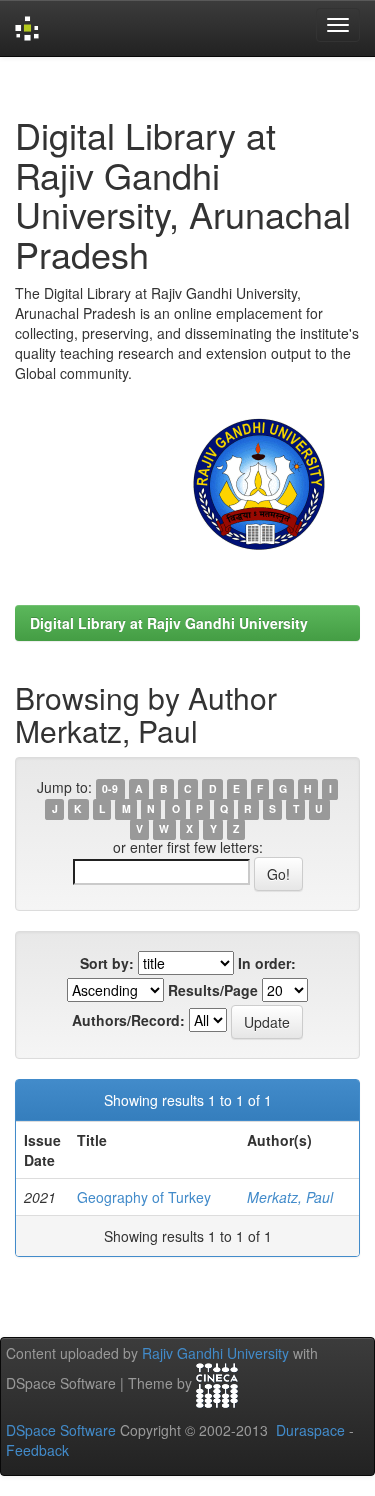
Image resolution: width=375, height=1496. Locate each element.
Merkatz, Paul (290, 1197)
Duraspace (310, 1430)
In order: (267, 963)
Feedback (37, 1450)
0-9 (110, 788)
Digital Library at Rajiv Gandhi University (169, 623)
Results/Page (213, 990)
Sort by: (107, 963)
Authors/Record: (128, 1020)
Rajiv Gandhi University (215, 1353)
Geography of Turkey (144, 1197)
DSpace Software (61, 1430)
